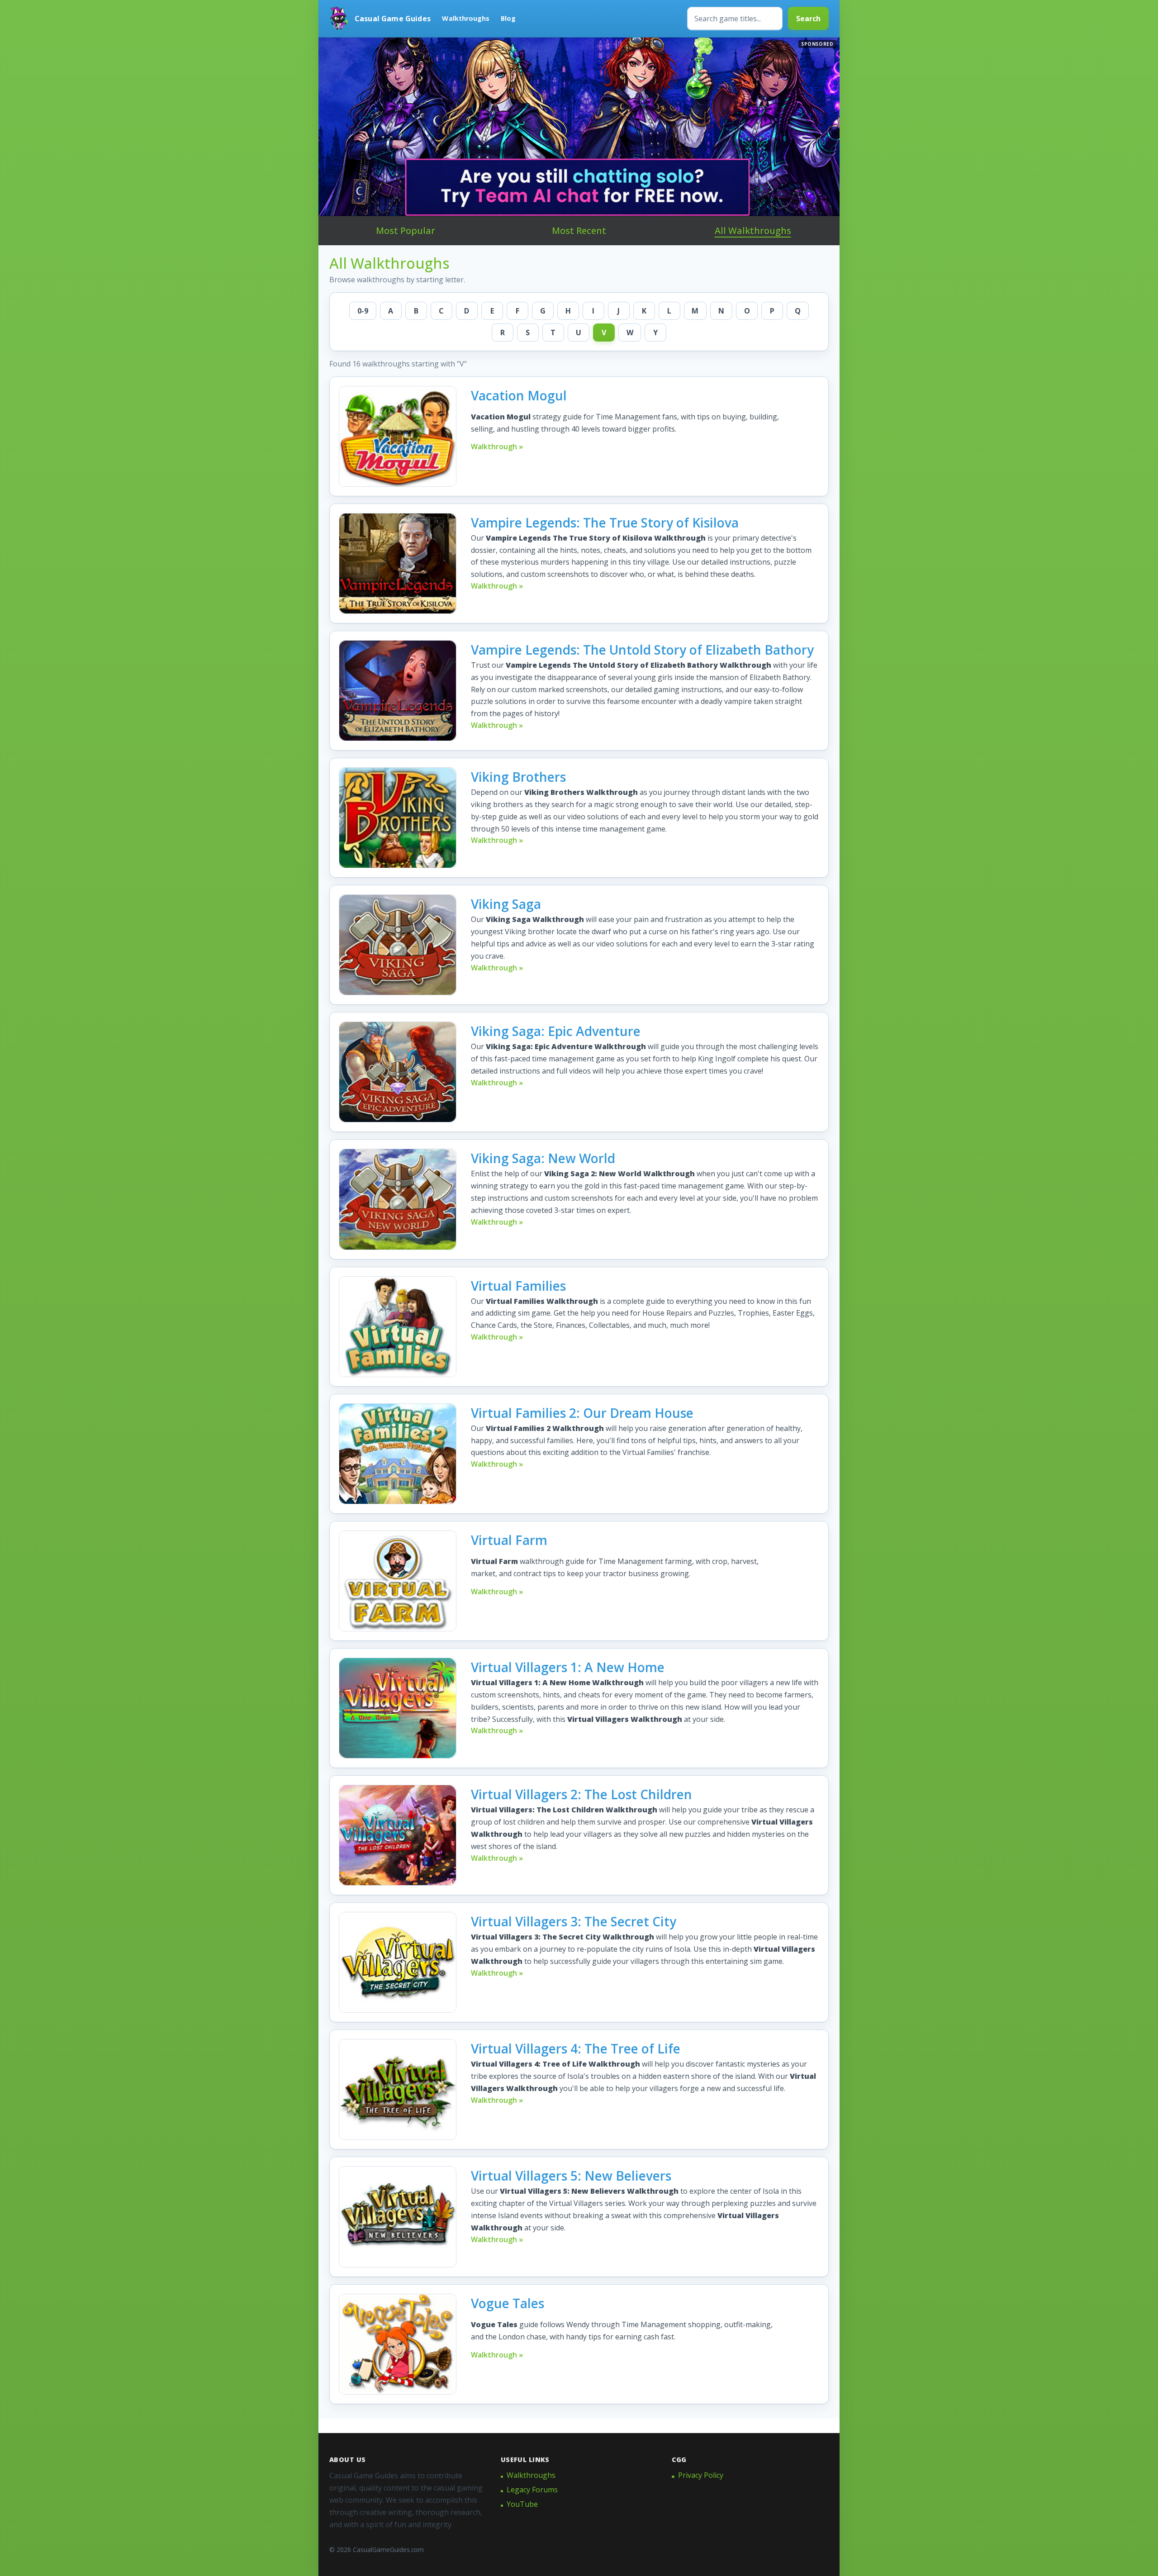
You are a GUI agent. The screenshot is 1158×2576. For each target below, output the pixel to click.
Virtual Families (518, 1286)
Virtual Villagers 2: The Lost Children (581, 1794)
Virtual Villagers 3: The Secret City (574, 1921)
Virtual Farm (509, 1540)
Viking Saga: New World (543, 1158)
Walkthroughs (466, 18)
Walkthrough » (497, 447)
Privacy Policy (701, 2475)
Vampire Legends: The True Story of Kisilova (605, 523)
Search (808, 19)
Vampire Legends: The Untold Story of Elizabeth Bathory (642, 650)
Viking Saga (506, 904)
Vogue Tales (508, 2303)
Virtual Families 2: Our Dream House (582, 1413)
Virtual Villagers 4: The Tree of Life (576, 2048)
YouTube (522, 2504)
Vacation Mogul (519, 395)
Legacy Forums (532, 2490)
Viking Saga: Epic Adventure (556, 1031)
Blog (508, 18)
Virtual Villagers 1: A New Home (568, 1667)
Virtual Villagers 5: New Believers (571, 2176)
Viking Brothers (518, 777)
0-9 (363, 311)
